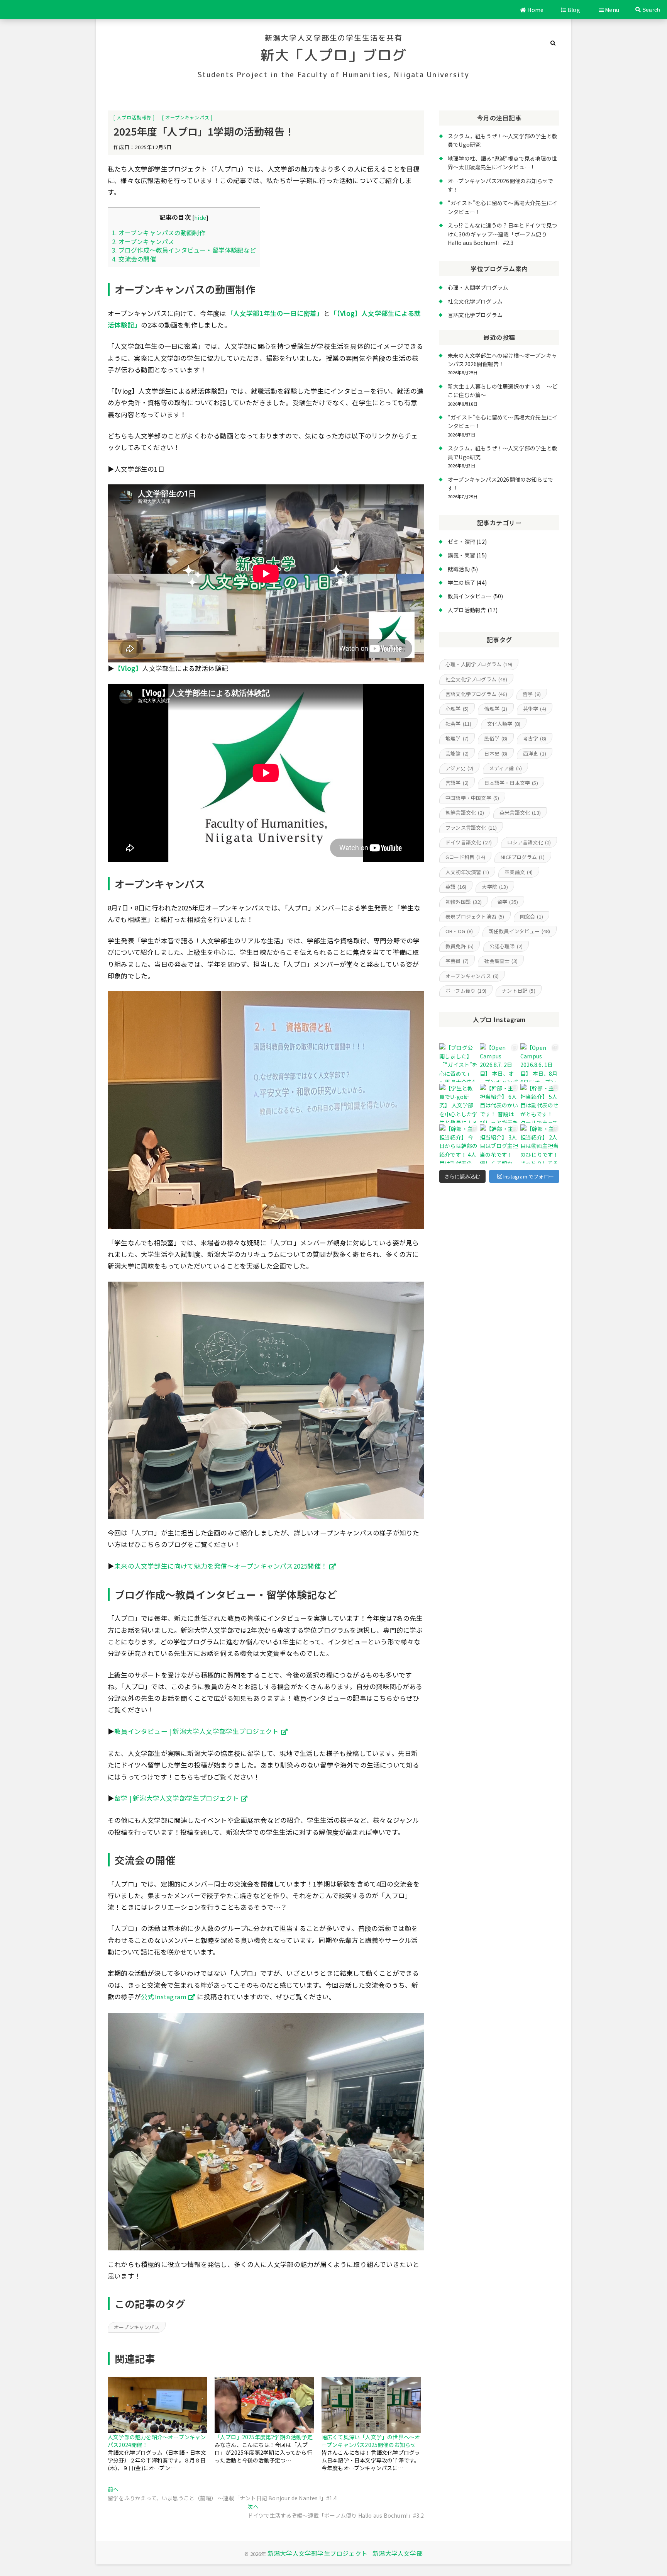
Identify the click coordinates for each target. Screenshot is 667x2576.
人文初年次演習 (467, 872)
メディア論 (506, 768)
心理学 (457, 709)
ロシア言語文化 (529, 842)
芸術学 (535, 709)
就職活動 (459, 569)
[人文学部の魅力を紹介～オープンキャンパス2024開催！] (157, 2405)
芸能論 (457, 753)
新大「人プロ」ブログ (333, 55)
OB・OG (459, 931)
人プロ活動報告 (134, 117)
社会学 (458, 724)
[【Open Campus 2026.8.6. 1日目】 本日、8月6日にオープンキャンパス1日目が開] (540, 1063)
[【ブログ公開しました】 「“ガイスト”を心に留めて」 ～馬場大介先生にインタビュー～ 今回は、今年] (459, 1063)
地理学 (457, 738)
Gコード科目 (465, 857)
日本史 (496, 753)
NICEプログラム (523, 857)
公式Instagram (164, 1997)
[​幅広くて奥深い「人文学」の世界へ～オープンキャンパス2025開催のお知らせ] (371, 2405)
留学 (508, 902)
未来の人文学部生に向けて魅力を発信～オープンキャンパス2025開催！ (221, 1566)
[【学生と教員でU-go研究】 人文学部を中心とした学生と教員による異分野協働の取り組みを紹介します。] (459, 1103)
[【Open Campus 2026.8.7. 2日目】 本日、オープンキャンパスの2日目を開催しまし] (499, 1063)
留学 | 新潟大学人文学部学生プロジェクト (177, 1798)
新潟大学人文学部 (398, 2553)
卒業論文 (519, 872)
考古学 (535, 738)
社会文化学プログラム (475, 301)
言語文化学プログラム (475, 315)
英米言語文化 (520, 813)
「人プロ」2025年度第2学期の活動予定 (264, 2437)
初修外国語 (464, 902)
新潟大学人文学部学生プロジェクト (317, 2553)
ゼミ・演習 (461, 542)
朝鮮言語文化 (465, 813)
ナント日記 (519, 991)
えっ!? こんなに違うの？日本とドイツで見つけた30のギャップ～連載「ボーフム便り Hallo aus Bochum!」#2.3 (502, 234)
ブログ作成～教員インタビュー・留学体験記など (184, 250)
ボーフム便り (466, 991)
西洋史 (535, 753)
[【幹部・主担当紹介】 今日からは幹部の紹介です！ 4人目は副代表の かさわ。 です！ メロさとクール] (459, 1144)
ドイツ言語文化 (469, 842)
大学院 (495, 887)
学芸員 (457, 961)
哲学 (532, 694)
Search (650, 10)
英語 (456, 887)
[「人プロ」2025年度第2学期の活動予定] (264, 2405)
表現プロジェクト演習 (475, 916)
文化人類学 (504, 724)
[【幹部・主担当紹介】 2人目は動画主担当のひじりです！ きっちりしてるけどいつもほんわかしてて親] (540, 1144)
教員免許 (460, 946)
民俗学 (496, 738)
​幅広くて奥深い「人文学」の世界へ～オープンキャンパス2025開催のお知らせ (371, 2441)
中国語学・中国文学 (472, 798)
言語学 (457, 783)
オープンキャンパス (187, 117)
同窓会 (532, 916)
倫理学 (496, 709)
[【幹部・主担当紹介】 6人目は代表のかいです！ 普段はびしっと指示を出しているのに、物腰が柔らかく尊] (499, 1103)
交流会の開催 (134, 259)
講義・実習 (461, 555)
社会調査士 (501, 961)
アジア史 (459, 768)
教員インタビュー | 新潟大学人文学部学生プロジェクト (196, 1731)
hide (200, 217)
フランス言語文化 (471, 828)
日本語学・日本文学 (511, 783)
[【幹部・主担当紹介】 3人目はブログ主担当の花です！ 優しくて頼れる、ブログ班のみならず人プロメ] (499, 1144)
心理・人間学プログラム (478, 287)
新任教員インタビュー (520, 931)
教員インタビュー (470, 596)
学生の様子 (461, 582)
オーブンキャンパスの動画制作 (159, 233)
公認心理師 (506, 946)
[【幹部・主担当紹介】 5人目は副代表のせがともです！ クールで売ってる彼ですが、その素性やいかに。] (540, 1103)
